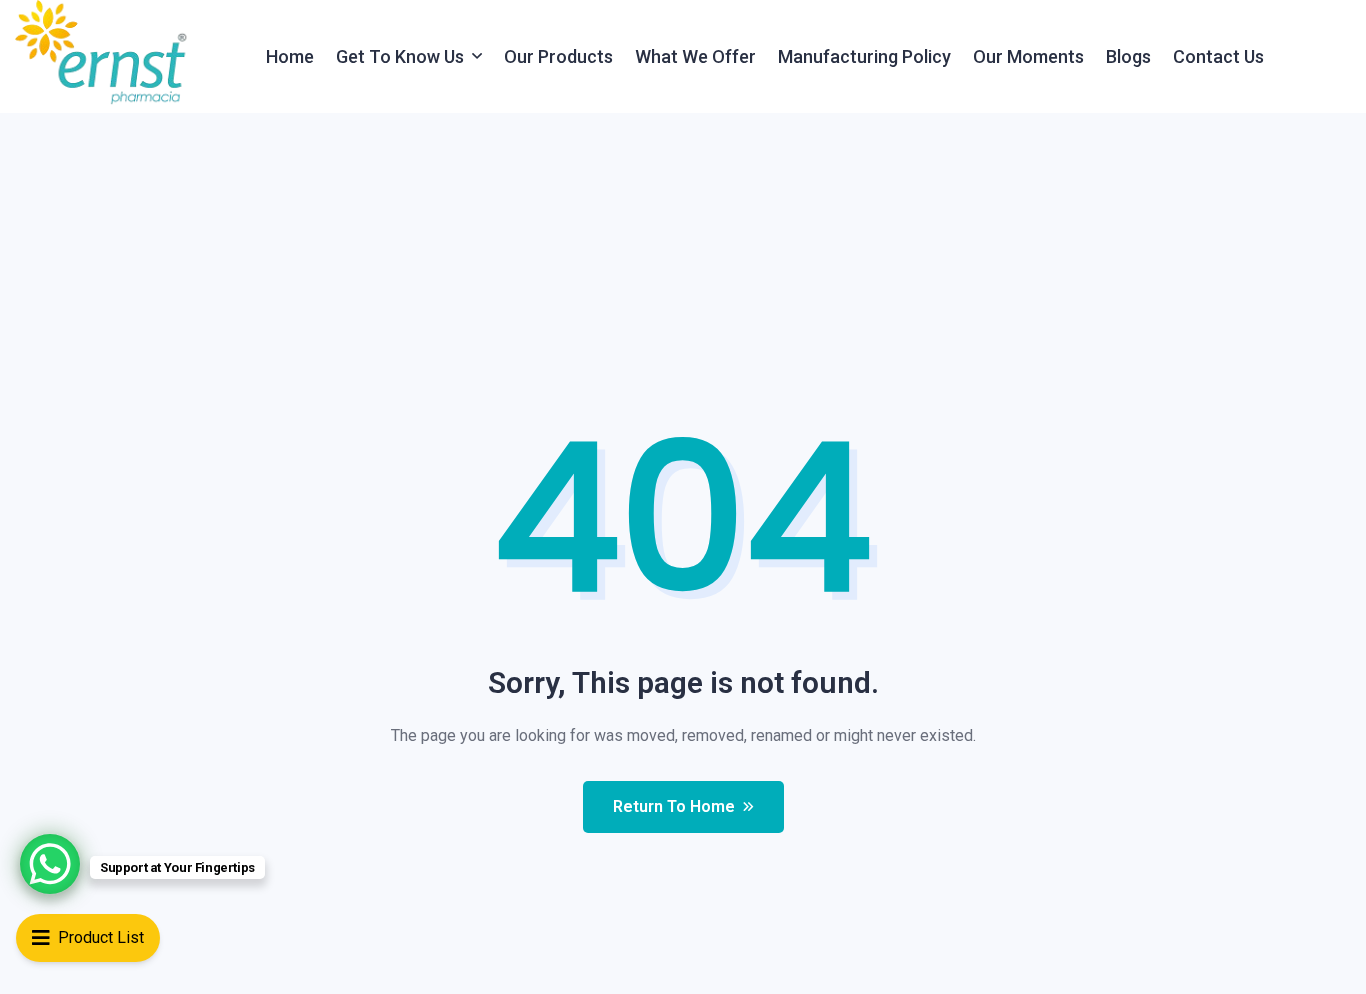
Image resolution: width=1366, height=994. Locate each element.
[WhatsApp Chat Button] (50, 864)
